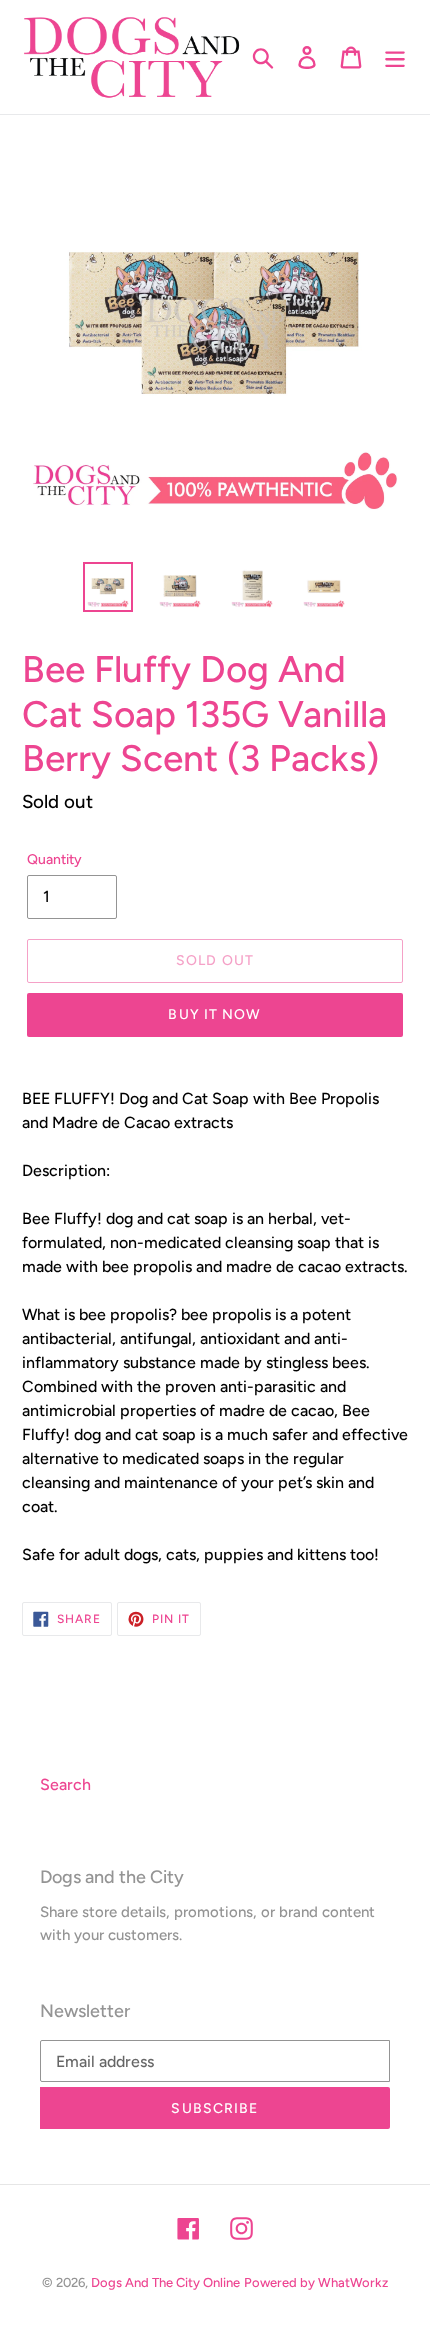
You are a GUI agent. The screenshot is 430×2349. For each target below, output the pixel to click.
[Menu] (395, 57)
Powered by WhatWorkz (316, 2282)
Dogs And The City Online (165, 2282)
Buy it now (214, 1014)
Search (65, 1784)
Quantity (54, 859)
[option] (108, 587)
